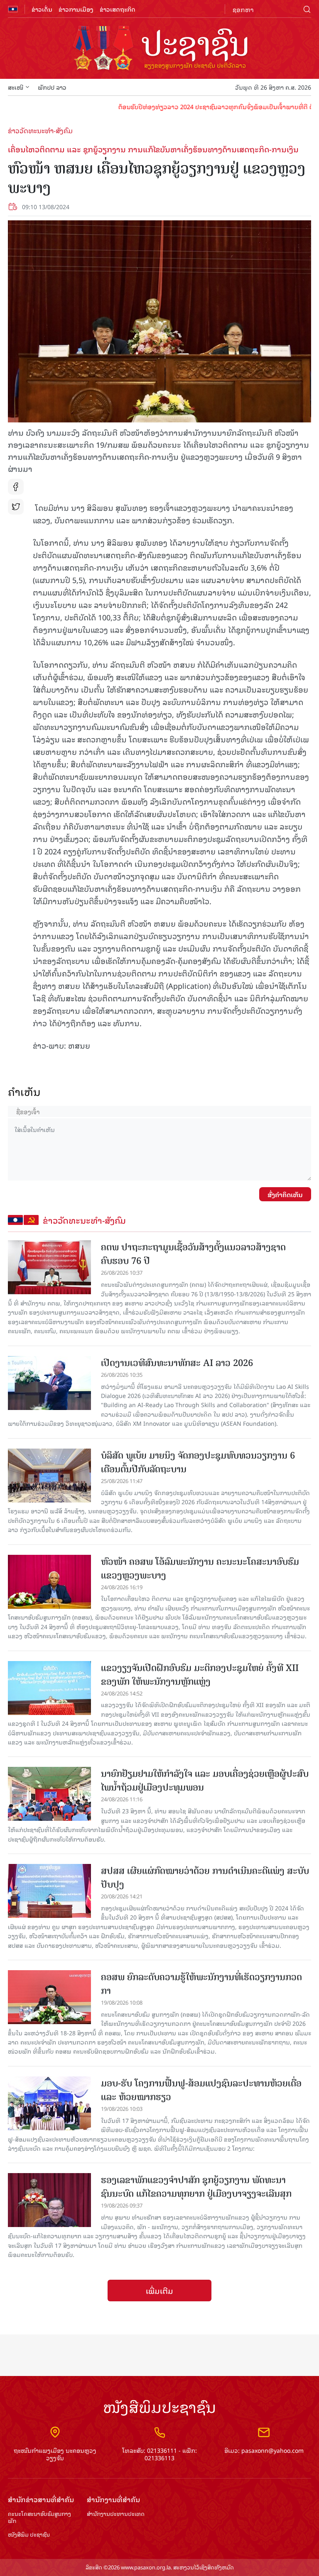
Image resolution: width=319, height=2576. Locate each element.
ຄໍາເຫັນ (24, 1092)
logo (159, 49)
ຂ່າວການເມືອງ (76, 9)
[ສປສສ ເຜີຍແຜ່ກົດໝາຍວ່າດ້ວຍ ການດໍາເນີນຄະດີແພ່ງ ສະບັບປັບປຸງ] (49, 1891)
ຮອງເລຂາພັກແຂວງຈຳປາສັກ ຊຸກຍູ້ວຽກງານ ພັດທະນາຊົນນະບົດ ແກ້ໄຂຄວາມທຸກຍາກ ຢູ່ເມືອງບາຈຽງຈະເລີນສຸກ (196, 2187)
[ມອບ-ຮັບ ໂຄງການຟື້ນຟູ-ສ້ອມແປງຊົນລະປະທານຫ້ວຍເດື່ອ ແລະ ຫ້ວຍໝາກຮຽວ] (49, 2103)
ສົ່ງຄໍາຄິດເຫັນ (285, 1194)
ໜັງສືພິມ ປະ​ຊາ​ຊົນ (29, 2535)
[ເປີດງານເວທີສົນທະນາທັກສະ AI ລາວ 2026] (49, 1383)
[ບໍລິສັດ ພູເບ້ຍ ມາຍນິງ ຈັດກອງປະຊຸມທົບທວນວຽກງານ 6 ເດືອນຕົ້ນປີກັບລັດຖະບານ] (49, 1476)
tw (16, 507)
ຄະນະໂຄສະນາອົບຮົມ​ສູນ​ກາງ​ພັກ (39, 2517)
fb (16, 487)
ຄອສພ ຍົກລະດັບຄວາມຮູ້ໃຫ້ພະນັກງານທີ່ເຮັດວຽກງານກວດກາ (201, 1984)
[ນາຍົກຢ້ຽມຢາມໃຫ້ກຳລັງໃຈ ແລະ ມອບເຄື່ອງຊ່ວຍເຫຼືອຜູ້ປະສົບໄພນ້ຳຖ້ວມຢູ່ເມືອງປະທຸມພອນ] (49, 1794)
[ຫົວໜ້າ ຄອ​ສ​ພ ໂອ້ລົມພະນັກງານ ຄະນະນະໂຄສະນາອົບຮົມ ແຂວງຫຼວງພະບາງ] (49, 1582)
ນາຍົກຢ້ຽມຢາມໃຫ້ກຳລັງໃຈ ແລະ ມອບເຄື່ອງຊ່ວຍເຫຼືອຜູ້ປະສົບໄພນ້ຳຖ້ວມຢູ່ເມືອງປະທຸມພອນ (205, 1781)
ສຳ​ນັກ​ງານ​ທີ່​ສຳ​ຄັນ (113, 2499)
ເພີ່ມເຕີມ (159, 2291)
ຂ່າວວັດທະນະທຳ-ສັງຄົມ (40, 130)
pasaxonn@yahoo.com (272, 2450)
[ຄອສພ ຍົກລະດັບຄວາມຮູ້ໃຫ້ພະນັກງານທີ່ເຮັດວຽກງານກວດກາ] (49, 1997)
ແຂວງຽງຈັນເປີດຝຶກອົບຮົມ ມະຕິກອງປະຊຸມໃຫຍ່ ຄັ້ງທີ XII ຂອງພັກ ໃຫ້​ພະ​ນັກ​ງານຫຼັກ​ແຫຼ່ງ (200, 1675)
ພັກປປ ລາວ (52, 87)
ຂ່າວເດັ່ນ (42, 9)
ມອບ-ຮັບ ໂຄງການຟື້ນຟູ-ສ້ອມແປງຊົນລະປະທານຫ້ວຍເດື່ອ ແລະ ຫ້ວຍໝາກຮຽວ (201, 2090)
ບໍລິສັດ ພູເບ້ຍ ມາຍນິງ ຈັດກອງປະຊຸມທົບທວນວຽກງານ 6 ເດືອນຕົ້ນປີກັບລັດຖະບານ (198, 1462)
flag (13, 9)
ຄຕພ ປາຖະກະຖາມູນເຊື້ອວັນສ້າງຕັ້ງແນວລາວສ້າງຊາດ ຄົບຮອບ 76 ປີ (193, 1254)
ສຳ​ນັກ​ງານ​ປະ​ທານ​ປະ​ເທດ (116, 2514)
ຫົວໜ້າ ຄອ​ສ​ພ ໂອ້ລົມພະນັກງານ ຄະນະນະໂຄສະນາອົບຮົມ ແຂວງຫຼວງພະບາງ (200, 1569)
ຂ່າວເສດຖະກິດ (118, 9)
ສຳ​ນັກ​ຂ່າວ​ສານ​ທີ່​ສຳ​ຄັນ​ (41, 2499)
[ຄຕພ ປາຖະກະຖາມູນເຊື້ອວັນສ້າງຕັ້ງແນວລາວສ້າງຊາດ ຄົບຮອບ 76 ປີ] (49, 1267)
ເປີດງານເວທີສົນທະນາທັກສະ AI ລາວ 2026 (177, 1363)
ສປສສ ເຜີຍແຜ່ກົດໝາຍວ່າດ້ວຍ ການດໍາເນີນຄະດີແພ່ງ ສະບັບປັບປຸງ (205, 1878)
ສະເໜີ (16, 87)
